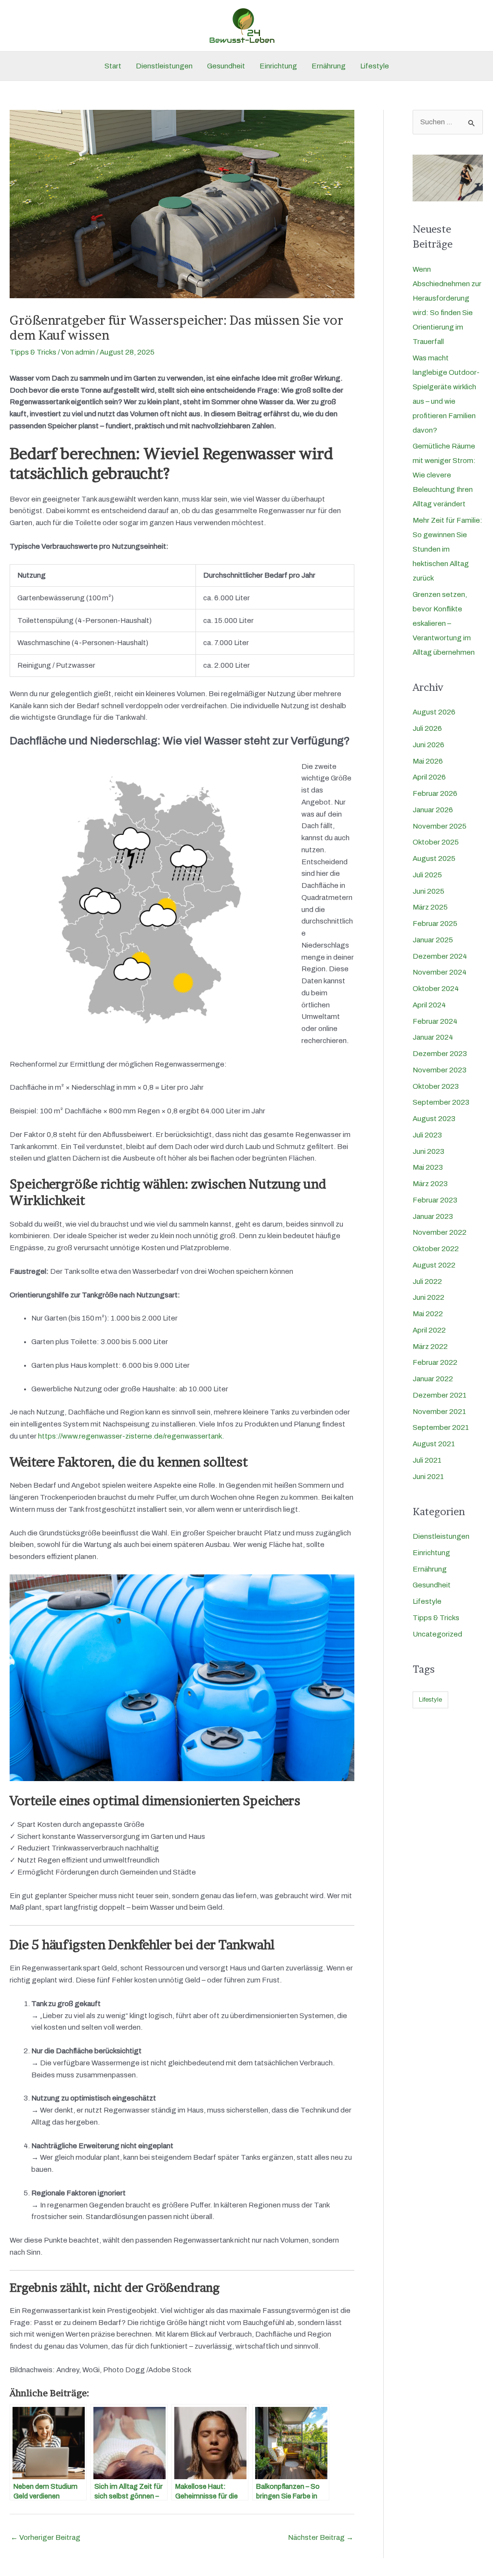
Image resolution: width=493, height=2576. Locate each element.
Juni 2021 (428, 1477)
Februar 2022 (435, 1362)
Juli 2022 (427, 1281)
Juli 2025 (427, 875)
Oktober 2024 (436, 989)
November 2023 (440, 1070)
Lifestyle (375, 66)
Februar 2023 (435, 1200)
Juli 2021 (427, 1460)
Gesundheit (226, 66)
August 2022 (434, 1265)
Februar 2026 (435, 793)
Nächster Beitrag (321, 2537)
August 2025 (434, 859)
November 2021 (439, 1412)
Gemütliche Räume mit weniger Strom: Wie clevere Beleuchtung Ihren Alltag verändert (444, 475)
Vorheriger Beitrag (45, 2537)
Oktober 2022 (436, 1249)
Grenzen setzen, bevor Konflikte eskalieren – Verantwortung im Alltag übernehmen (444, 623)
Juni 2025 (428, 891)
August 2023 (434, 1119)
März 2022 (430, 1347)
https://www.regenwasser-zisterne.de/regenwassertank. (131, 1436)
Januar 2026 (433, 810)
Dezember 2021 (440, 1395)
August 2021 (434, 1444)
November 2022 (440, 1232)
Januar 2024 (433, 1037)
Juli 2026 (427, 728)
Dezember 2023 (440, 1054)
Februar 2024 (435, 1021)
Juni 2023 (428, 1151)
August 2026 (434, 712)
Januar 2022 (433, 1379)
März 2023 (430, 1184)
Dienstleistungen (164, 66)
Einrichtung (278, 66)
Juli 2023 (427, 1135)
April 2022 (429, 1330)
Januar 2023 (433, 1216)
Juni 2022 (428, 1297)
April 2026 (429, 777)
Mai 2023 (428, 1167)
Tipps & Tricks (33, 352)
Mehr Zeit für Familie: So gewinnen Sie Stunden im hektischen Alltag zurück (448, 549)
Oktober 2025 (436, 842)
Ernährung (329, 66)
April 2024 (429, 1005)
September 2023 (441, 1102)
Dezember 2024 (440, 956)
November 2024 (440, 972)
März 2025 (430, 907)
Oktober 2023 (436, 1086)
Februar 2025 (435, 924)
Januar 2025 (433, 940)
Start (113, 66)
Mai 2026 (428, 761)
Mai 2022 (428, 1314)
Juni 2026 (428, 745)
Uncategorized (437, 1634)
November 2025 (440, 826)
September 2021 (441, 1427)
